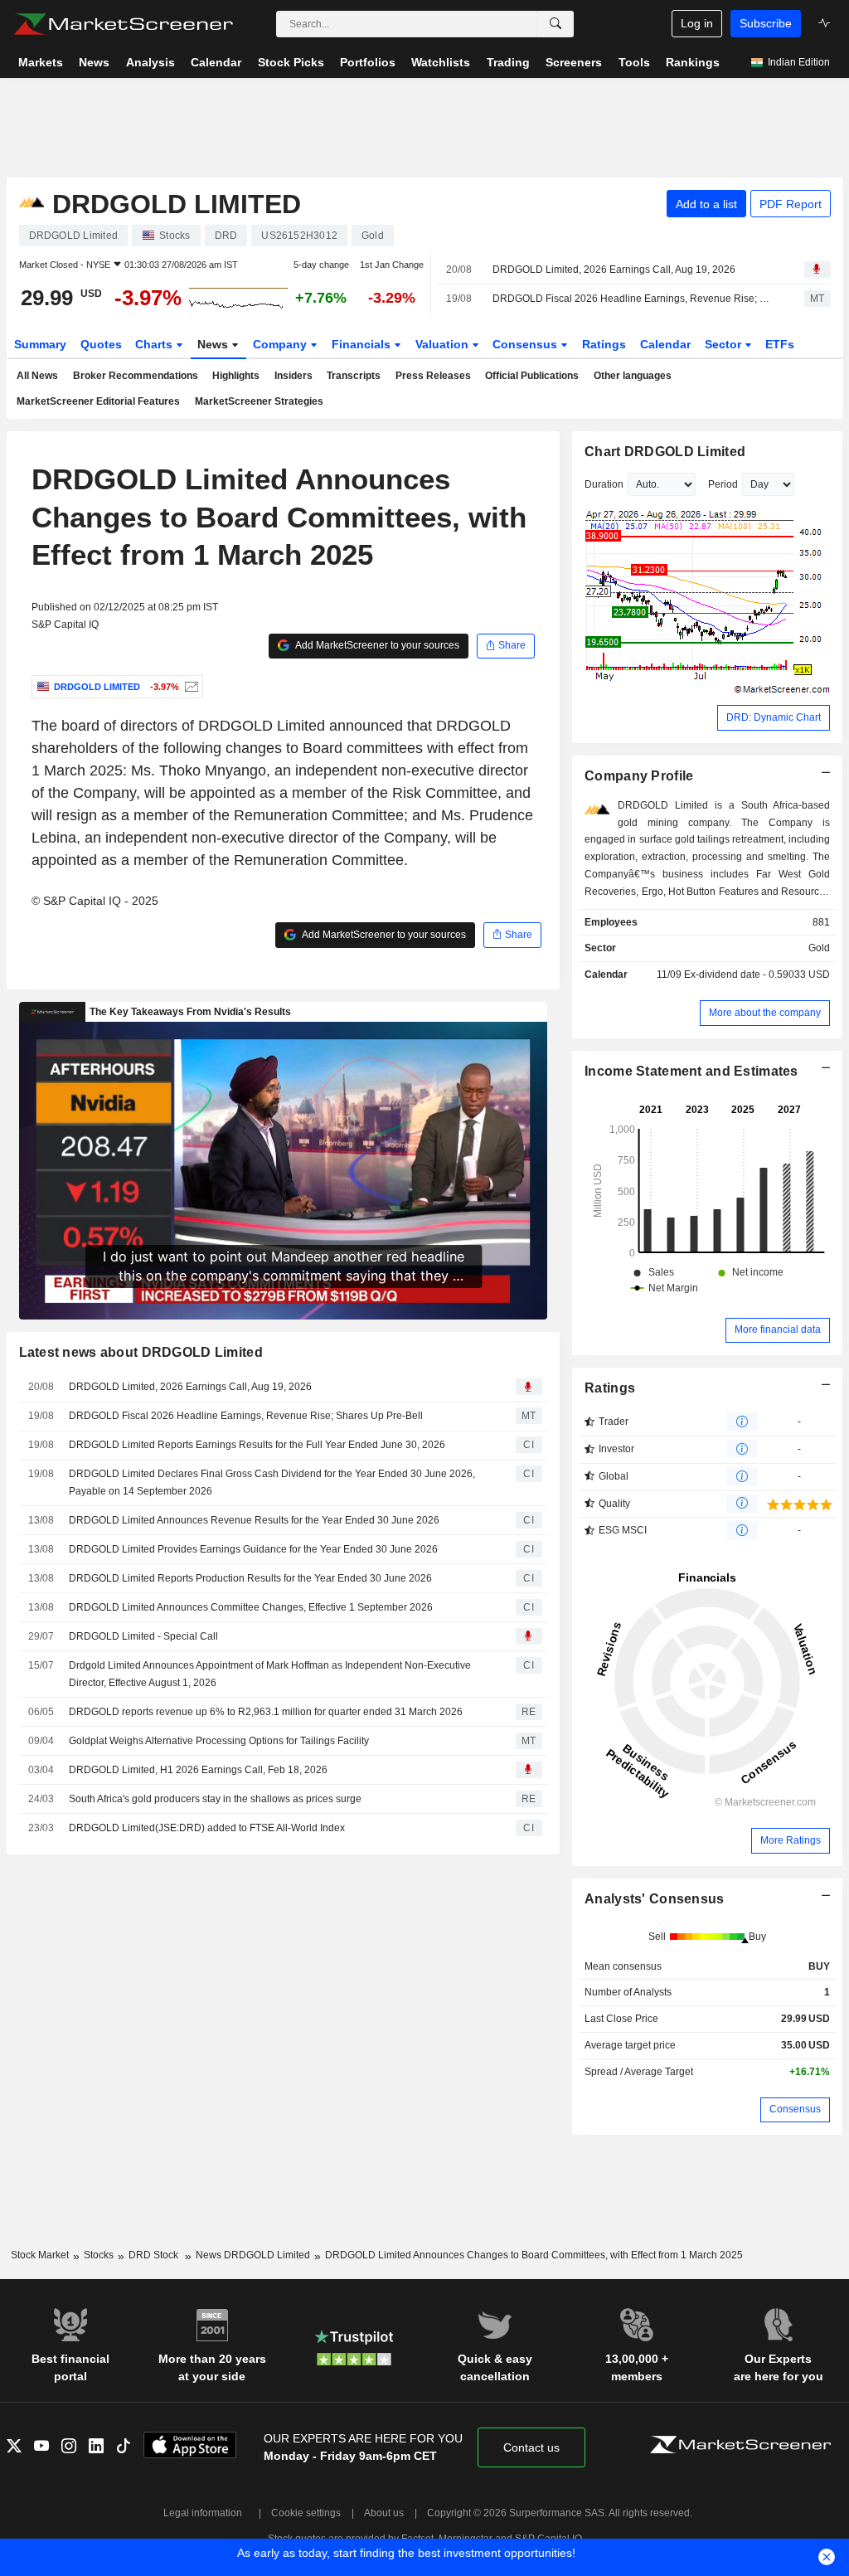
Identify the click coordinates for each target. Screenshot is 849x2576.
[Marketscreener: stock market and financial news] (123, 24)
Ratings (604, 344)
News (214, 344)
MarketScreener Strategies (259, 401)
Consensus (526, 344)
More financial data (778, 1329)
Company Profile (639, 776)
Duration (604, 484)
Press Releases (433, 376)
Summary (40, 344)
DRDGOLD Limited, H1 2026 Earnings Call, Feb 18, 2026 (198, 1770)
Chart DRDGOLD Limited (665, 452)
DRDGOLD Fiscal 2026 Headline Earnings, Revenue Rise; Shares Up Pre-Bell (634, 299)
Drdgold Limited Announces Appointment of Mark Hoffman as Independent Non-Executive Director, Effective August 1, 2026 (270, 1674)
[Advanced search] (555, 24)
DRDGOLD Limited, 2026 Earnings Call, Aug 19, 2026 (614, 270)
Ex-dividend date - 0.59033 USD (757, 975)
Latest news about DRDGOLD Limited (141, 1352)
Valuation (444, 344)
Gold (819, 948)
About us (384, 2513)
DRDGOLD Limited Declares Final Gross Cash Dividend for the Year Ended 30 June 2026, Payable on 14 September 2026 (272, 1482)
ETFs (780, 344)
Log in (697, 23)
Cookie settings (306, 2513)
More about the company (765, 1013)
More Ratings (791, 1840)
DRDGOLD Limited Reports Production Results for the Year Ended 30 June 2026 (250, 1578)
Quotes (101, 344)
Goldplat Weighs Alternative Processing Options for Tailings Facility (219, 1741)
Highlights (236, 376)
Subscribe (766, 23)
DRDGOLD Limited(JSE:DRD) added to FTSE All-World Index (207, 1828)
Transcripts (354, 376)
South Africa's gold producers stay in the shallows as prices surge (215, 1799)
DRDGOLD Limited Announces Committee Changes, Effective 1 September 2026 (251, 1607)
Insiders (294, 376)
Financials (363, 344)
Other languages (633, 376)
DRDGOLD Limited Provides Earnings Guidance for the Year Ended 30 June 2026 (253, 1549)
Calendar (665, 344)
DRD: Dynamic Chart (774, 717)
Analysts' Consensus (654, 1899)
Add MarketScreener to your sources (376, 645)
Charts (155, 344)
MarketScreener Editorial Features (98, 401)
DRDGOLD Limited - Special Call (143, 1636)
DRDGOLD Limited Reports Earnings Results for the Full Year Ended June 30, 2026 (257, 1445)
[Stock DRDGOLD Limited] (189, 687)
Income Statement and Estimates (691, 1071)
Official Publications (532, 376)
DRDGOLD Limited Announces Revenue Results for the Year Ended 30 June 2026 (254, 1520)
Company (281, 344)
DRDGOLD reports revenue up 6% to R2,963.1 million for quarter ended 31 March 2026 (266, 1712)
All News (37, 376)
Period (723, 484)
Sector (725, 344)
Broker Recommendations (136, 376)
